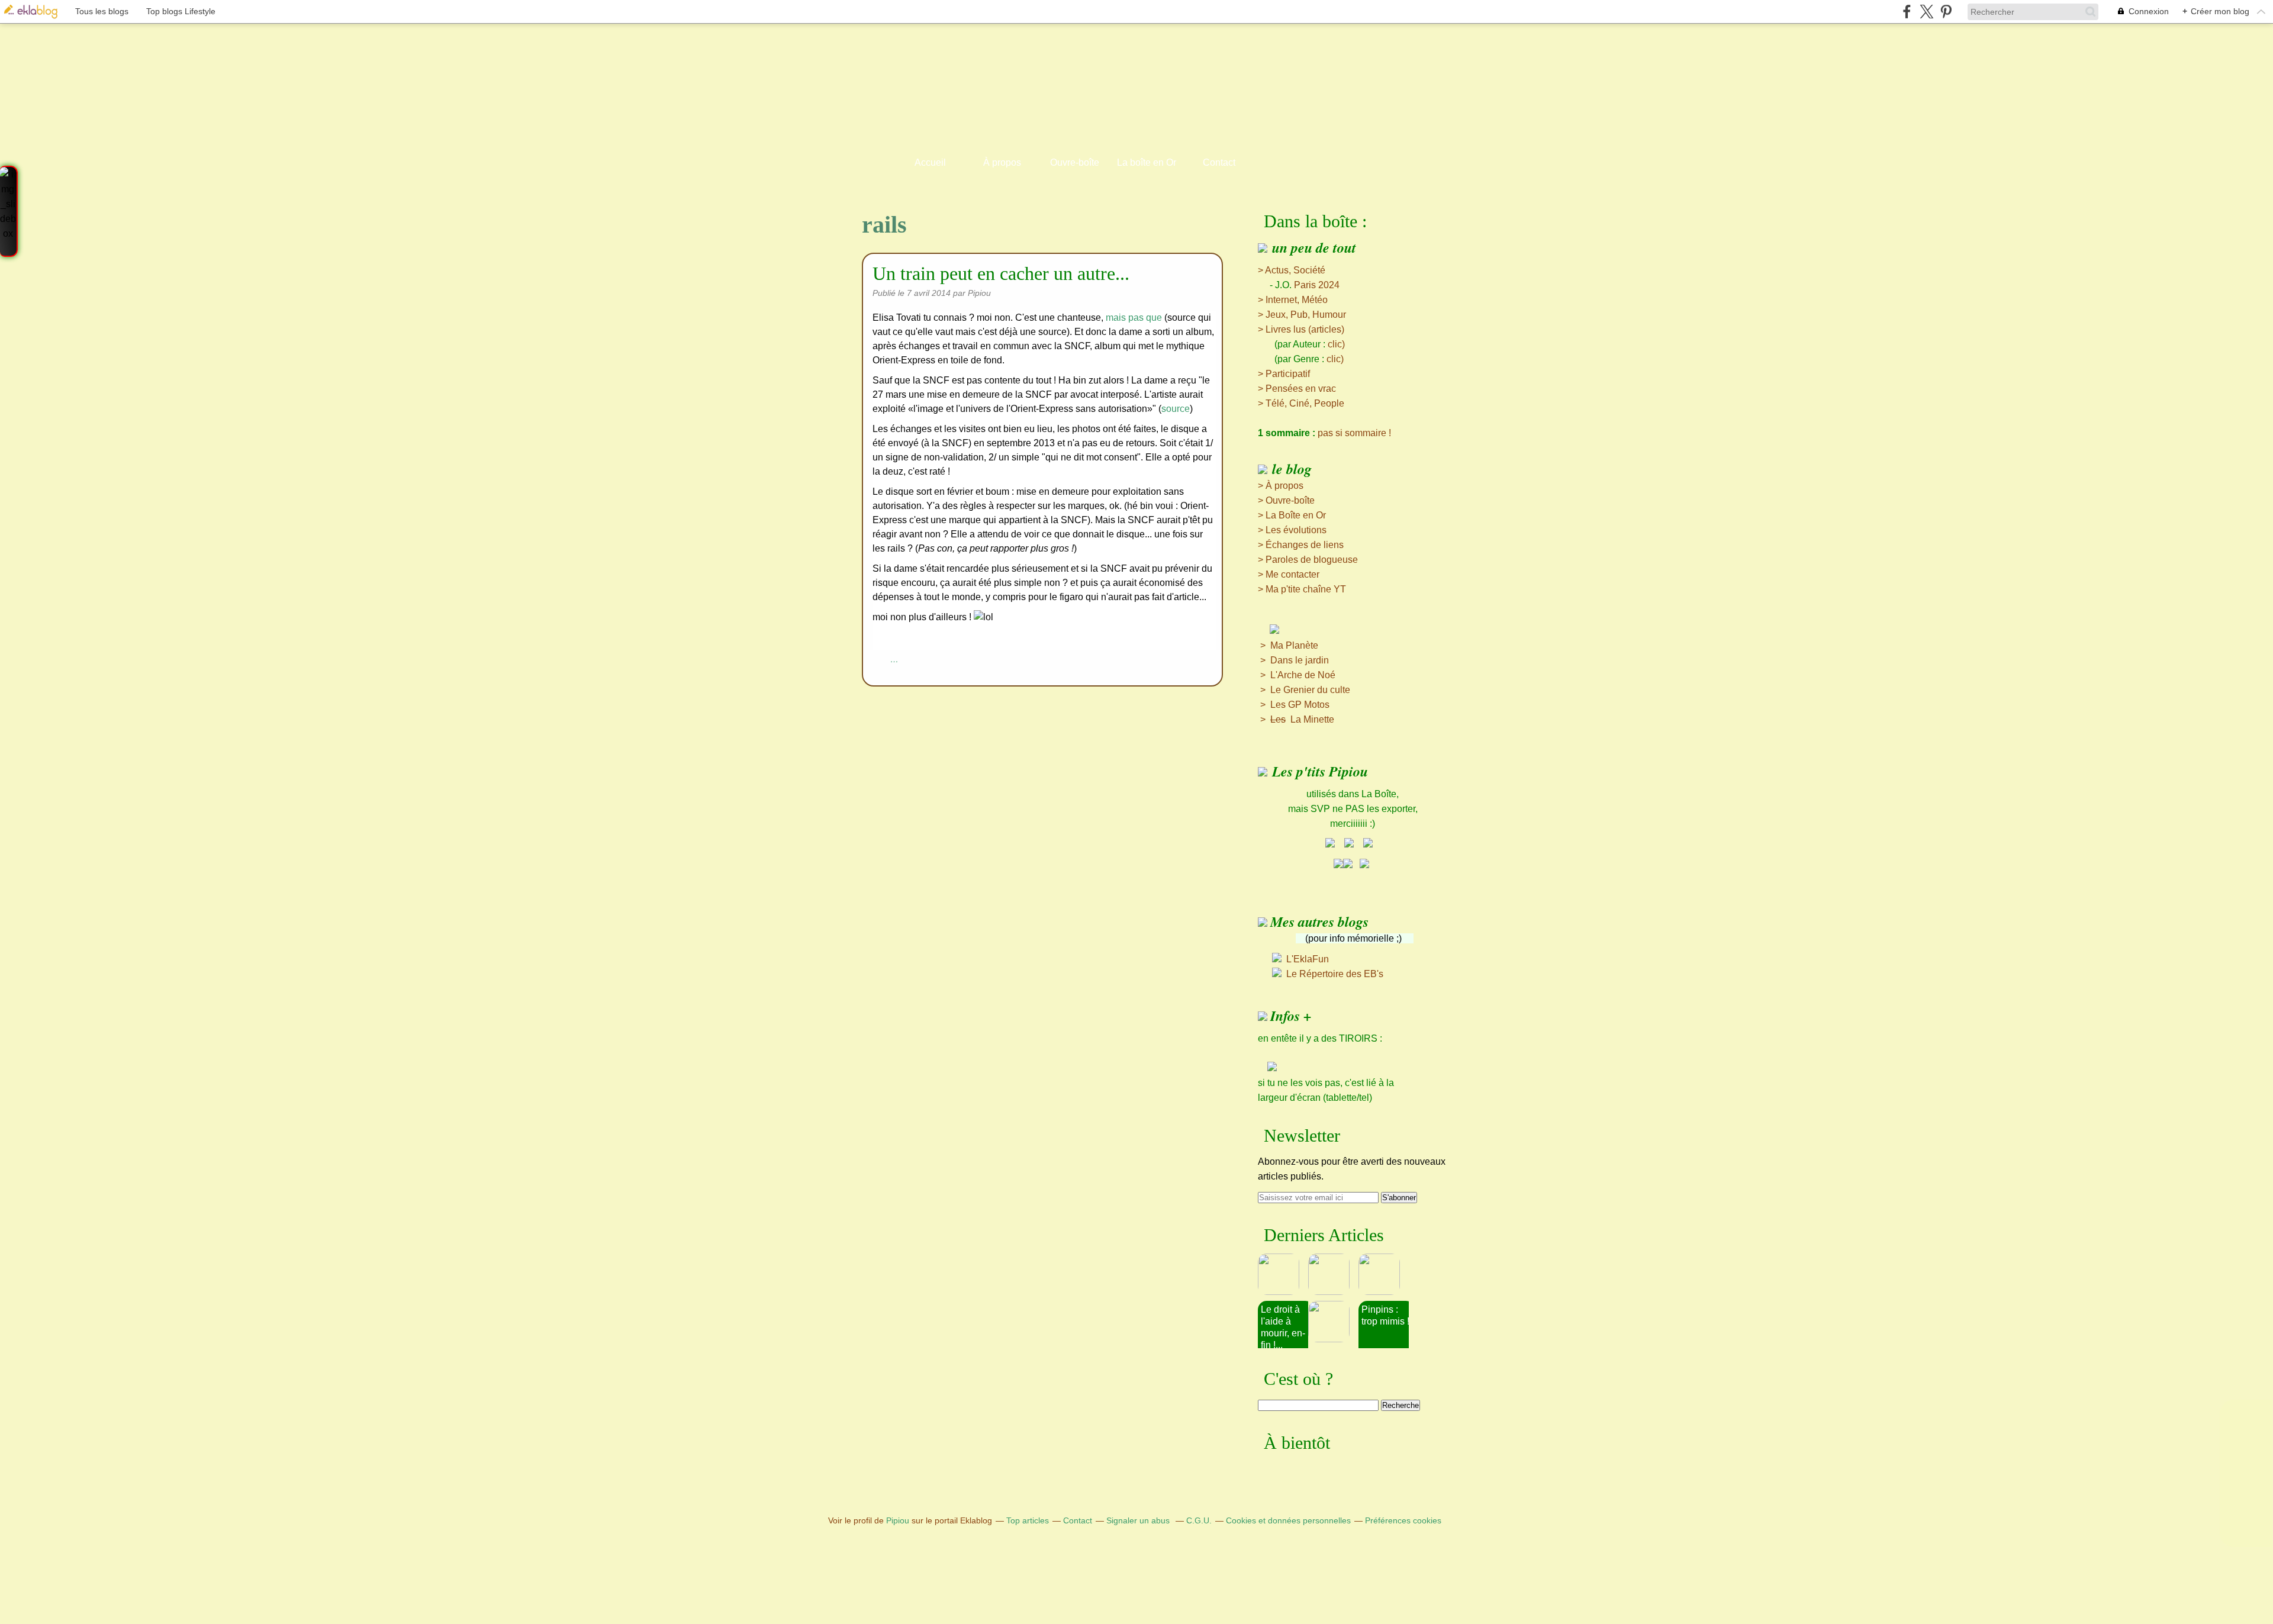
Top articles (1028, 1520)
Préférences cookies (1403, 1520)
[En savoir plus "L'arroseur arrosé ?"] (1384, 1274)
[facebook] (1907, 12)
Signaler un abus (1139, 1520)
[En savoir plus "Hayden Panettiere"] (1333, 1322)
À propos (1002, 162)
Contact (1219, 162)
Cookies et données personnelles (1288, 1520)
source (1176, 409)
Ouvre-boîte (1075, 162)
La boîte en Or (1147, 162)
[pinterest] (1946, 12)
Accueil (930, 162)
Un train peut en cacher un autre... (1001, 273)
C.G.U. (1199, 1520)
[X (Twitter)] (1926, 12)
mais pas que (1134, 318)
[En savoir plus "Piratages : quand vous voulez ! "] (1333, 1274)
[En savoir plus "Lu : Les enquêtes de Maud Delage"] (1283, 1274)
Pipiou (898, 1520)
